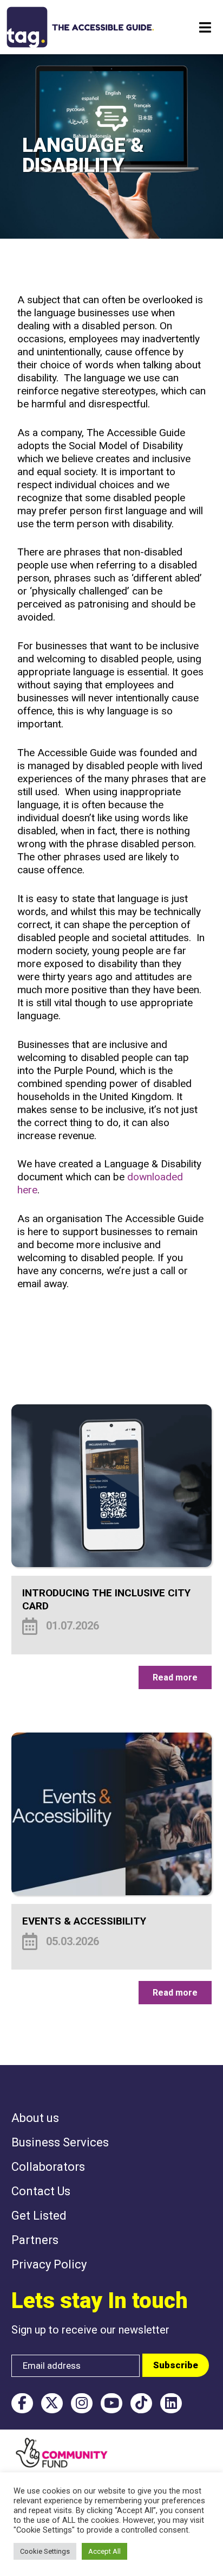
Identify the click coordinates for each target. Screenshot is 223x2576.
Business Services (60, 2142)
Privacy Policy (49, 2264)
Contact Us (41, 2191)
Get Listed (39, 2216)
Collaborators (48, 2167)
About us (35, 2118)
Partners (35, 2240)
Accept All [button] (104, 2551)
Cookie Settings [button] (45, 2551)
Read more (175, 1677)
